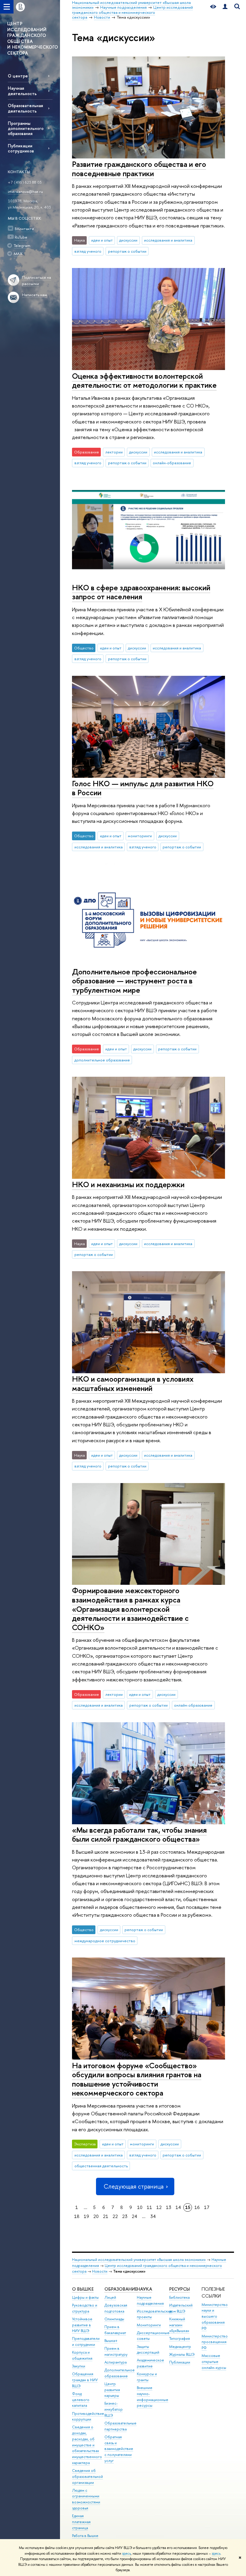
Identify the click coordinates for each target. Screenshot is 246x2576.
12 (159, 2207)
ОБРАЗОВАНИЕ (121, 2289)
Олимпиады (114, 2319)
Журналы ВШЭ (182, 2354)
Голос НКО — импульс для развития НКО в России (143, 788)
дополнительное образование (102, 1060)
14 (178, 2207)
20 (96, 2216)
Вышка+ (111, 2341)
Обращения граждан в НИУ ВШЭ (85, 2380)
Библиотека (179, 2297)
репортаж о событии (127, 251)
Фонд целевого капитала (81, 2400)
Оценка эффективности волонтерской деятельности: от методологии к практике (144, 381)
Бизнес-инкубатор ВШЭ (114, 2409)
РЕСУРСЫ (180, 2289)
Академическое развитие (150, 2363)
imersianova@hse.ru (25, 191)
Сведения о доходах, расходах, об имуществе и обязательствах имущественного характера (87, 2445)
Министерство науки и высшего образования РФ (215, 2316)
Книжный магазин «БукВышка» (179, 2325)
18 (77, 2216)
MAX (18, 254)
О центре (18, 76)
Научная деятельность (22, 91)
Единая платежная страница (81, 2522)
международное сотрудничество (105, 1941)
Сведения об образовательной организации (87, 2477)
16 (197, 2207)
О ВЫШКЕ (83, 2289)
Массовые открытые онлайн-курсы (214, 2362)
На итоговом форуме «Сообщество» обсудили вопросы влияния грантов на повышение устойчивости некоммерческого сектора (137, 2079)
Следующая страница (133, 2186)
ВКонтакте (24, 229)
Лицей (110, 2297)
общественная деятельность (101, 2166)
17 (207, 2207)
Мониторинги (149, 2325)
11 (149, 2207)
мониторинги (140, 836)
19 (86, 2216)
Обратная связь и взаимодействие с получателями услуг (119, 2449)
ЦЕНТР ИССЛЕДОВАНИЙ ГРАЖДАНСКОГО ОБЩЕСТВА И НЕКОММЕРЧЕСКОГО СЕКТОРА (33, 38)
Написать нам (34, 295)
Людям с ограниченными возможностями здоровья (86, 2499)
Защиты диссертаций (148, 2350)
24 (134, 2216)
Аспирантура (115, 2362)
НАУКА (144, 2289)
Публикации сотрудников (21, 148)
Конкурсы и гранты (147, 2377)
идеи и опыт (102, 240)
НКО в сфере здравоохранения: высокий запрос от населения (141, 592)
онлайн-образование (172, 463)
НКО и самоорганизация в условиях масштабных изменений (133, 1383)
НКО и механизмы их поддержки (128, 1184)
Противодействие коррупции (88, 2417)
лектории (114, 452)
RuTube (21, 237)
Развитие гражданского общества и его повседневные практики (139, 169)
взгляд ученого (88, 251)
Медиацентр (180, 2347)
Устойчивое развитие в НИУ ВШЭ (82, 2325)
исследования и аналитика (168, 240)
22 (115, 2216)
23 (125, 2216)
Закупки (79, 2366)
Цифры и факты (85, 2297)
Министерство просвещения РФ (215, 2342)
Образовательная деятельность (25, 108)
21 (106, 2216)
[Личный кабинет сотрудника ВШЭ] (225, 7)
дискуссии (128, 240)
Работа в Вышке (85, 2536)
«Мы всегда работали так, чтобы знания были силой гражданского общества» (139, 1834)
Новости (100, 2271)
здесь (126, 2553)
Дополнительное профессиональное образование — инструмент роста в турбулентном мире (134, 981)
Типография (180, 2338)
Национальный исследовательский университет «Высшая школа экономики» (139, 2260)
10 (140, 2207)
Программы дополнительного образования (26, 128)
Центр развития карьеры (112, 2390)
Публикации (180, 2362)
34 (153, 2216)
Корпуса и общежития (82, 2355)
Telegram (22, 245)
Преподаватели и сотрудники (86, 2341)
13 (169, 2207)
